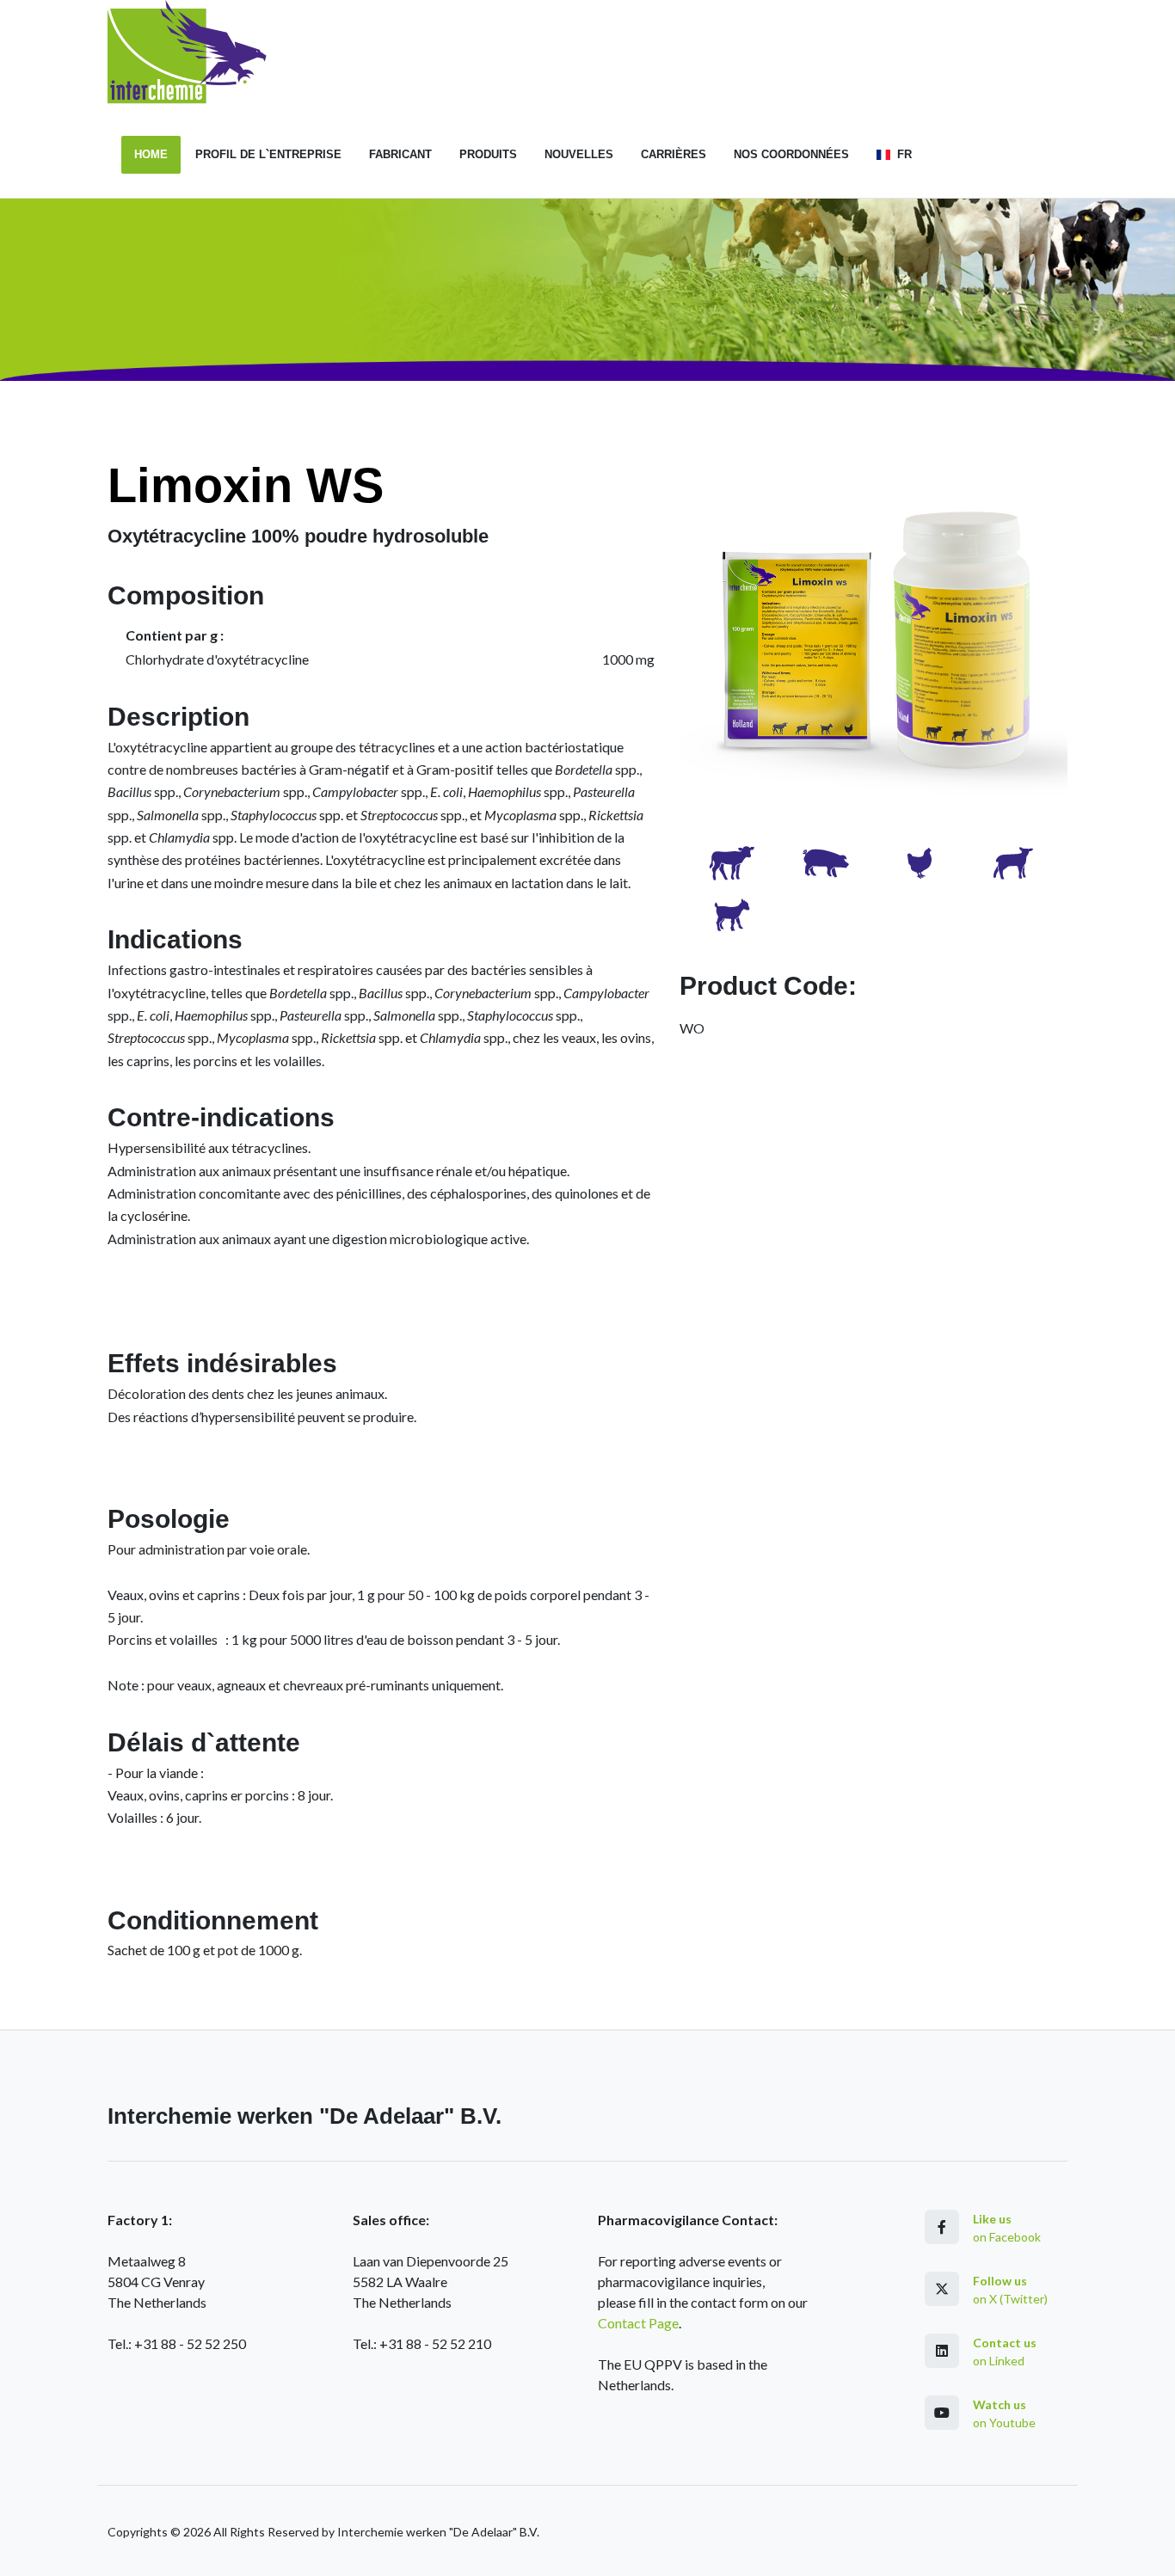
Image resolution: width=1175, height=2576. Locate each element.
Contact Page (638, 2323)
